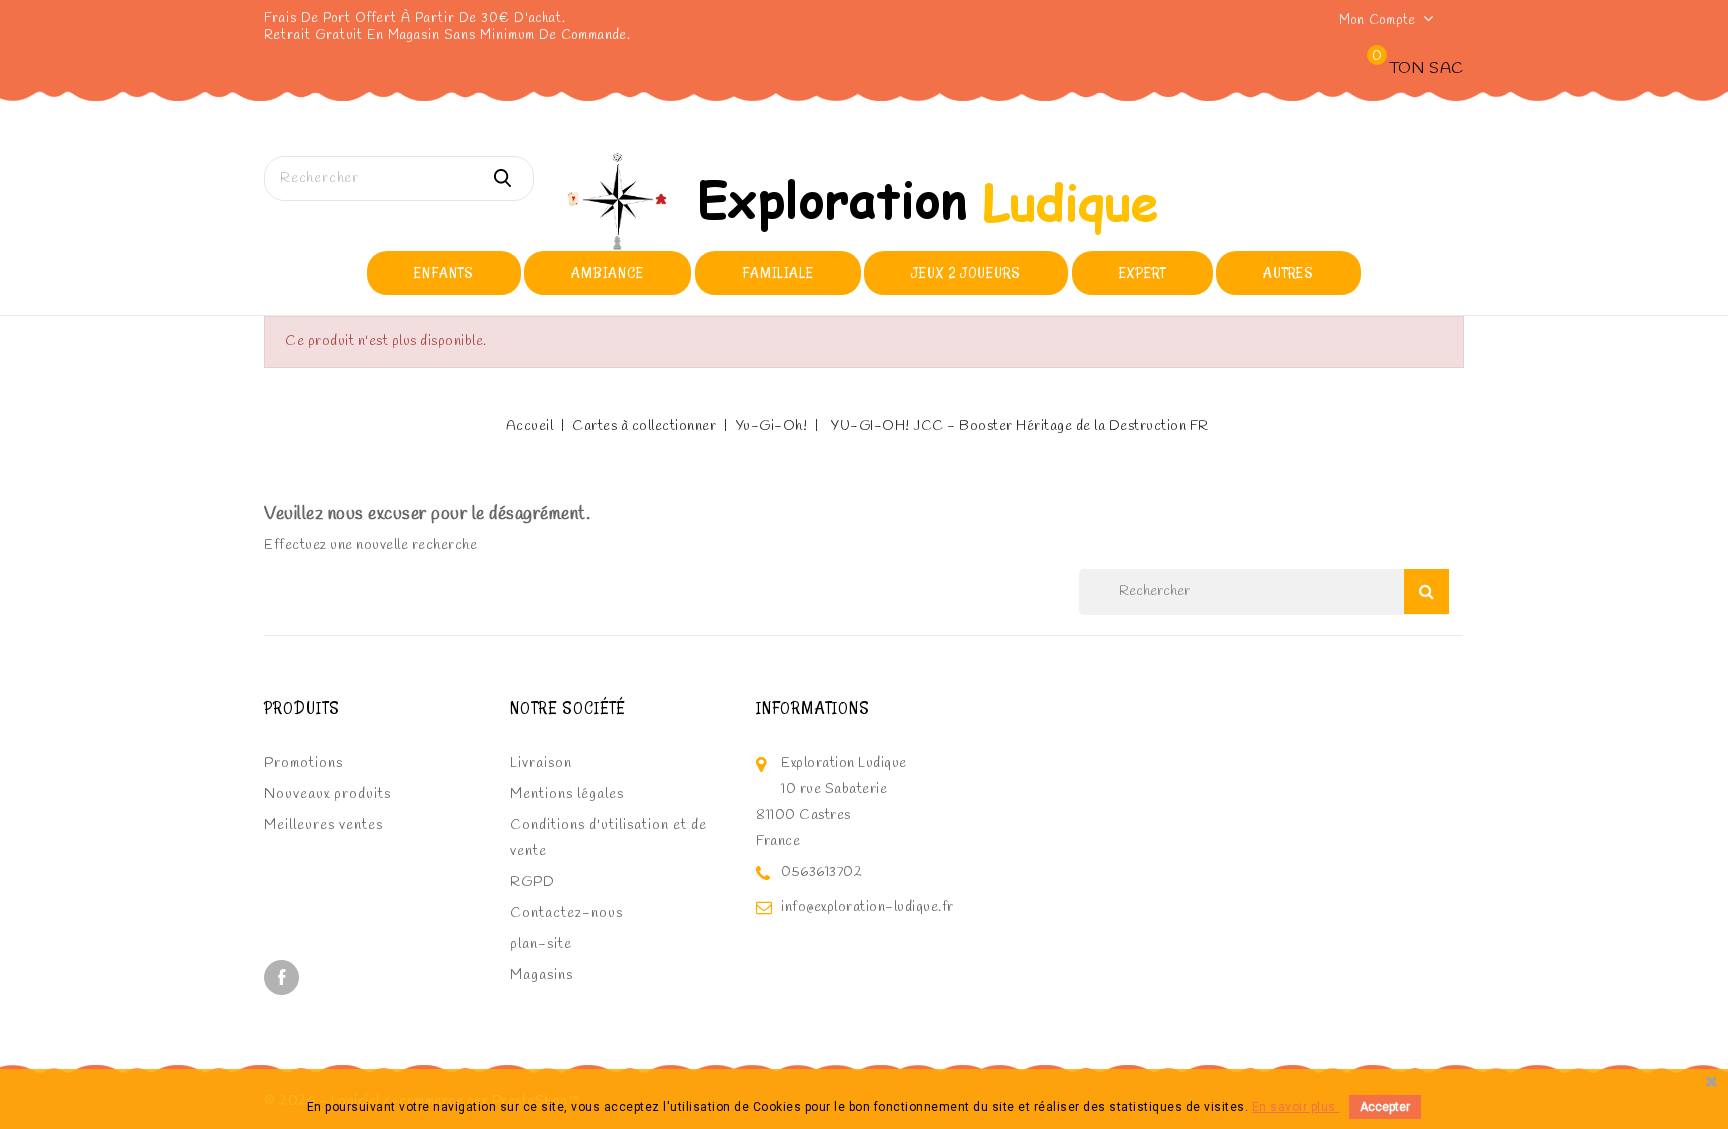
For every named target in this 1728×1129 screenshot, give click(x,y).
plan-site (541, 944)
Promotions (303, 763)
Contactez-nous (566, 913)
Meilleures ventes (323, 825)
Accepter (1385, 1107)
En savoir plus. (1296, 1107)
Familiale (778, 272)
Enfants (444, 272)
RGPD (532, 882)
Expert (1142, 272)
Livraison (541, 763)
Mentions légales (567, 794)
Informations (813, 708)
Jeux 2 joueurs (966, 272)
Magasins (541, 975)
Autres (1288, 272)
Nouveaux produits (327, 794)
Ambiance (607, 272)
